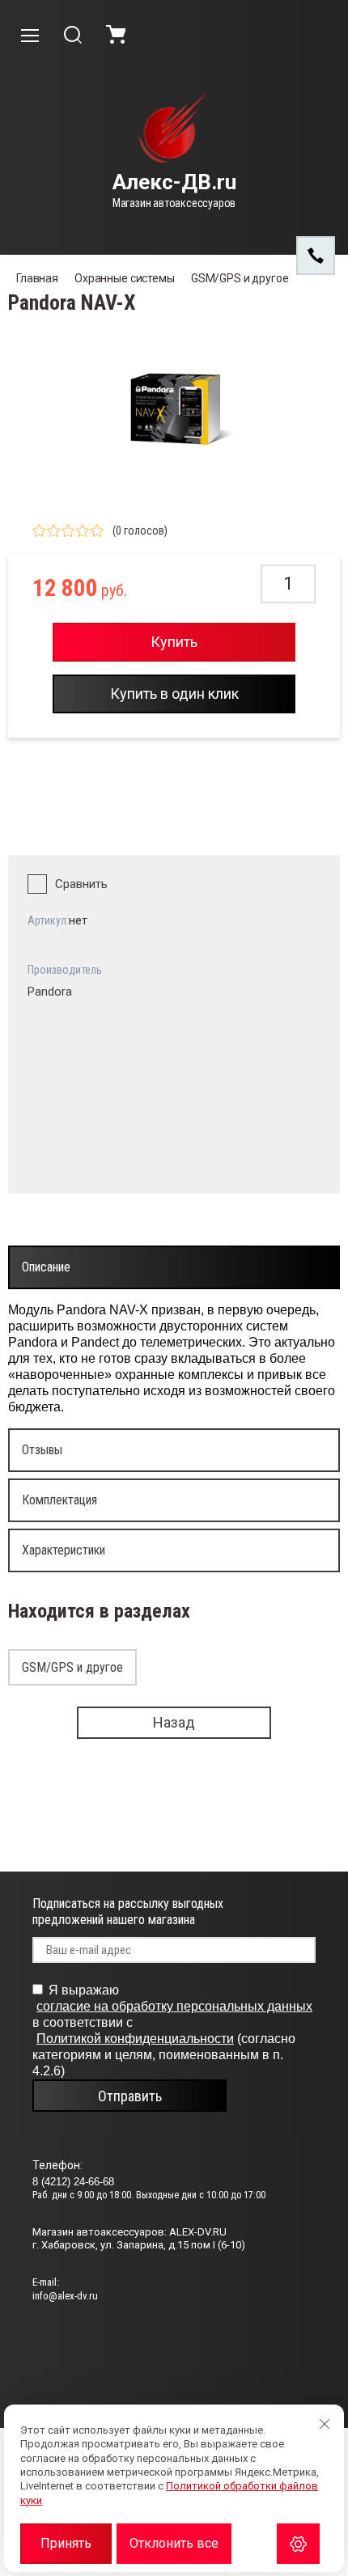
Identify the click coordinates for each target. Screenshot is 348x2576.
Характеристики (64, 1550)
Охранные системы (125, 278)
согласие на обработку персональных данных (174, 2006)
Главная (37, 278)
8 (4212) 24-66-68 (73, 2182)
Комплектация (59, 1500)
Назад (174, 1722)
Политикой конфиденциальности (135, 2039)
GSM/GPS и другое (240, 278)
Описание (46, 1267)
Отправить (130, 2096)
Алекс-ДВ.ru (174, 182)
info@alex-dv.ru (65, 2296)
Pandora (50, 992)
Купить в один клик (174, 694)
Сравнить (81, 884)
